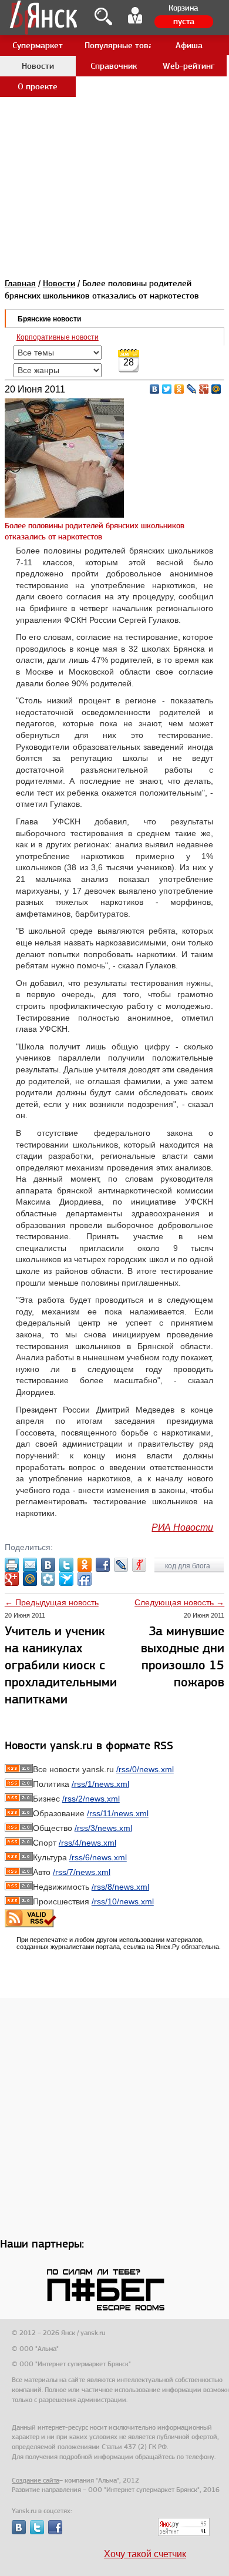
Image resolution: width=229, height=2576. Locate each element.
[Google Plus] (204, 389)
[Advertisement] (114, 115)
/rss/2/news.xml (91, 1799)
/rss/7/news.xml (82, 1872)
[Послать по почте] (30, 1565)
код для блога (188, 1566)
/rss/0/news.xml (145, 1769)
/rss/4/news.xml (87, 1843)
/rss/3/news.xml (103, 1828)
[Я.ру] (139, 1565)
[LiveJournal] (192, 389)
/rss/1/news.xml (100, 1784)
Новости (59, 283)
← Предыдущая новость (52, 1602)
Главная (20, 283)
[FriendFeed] (85, 1579)
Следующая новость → (179, 1602)
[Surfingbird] (66, 1579)
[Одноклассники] (179, 389)
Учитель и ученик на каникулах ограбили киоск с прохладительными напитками (61, 1665)
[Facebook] (103, 1565)
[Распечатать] (12, 1565)
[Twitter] (167, 389)
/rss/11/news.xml (118, 1813)
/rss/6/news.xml (98, 1857)
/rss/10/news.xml (123, 1901)
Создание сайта (36, 2480)
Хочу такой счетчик (145, 2554)
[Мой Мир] (216, 389)
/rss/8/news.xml (120, 1887)
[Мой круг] (48, 1579)
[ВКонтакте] (155, 389)
